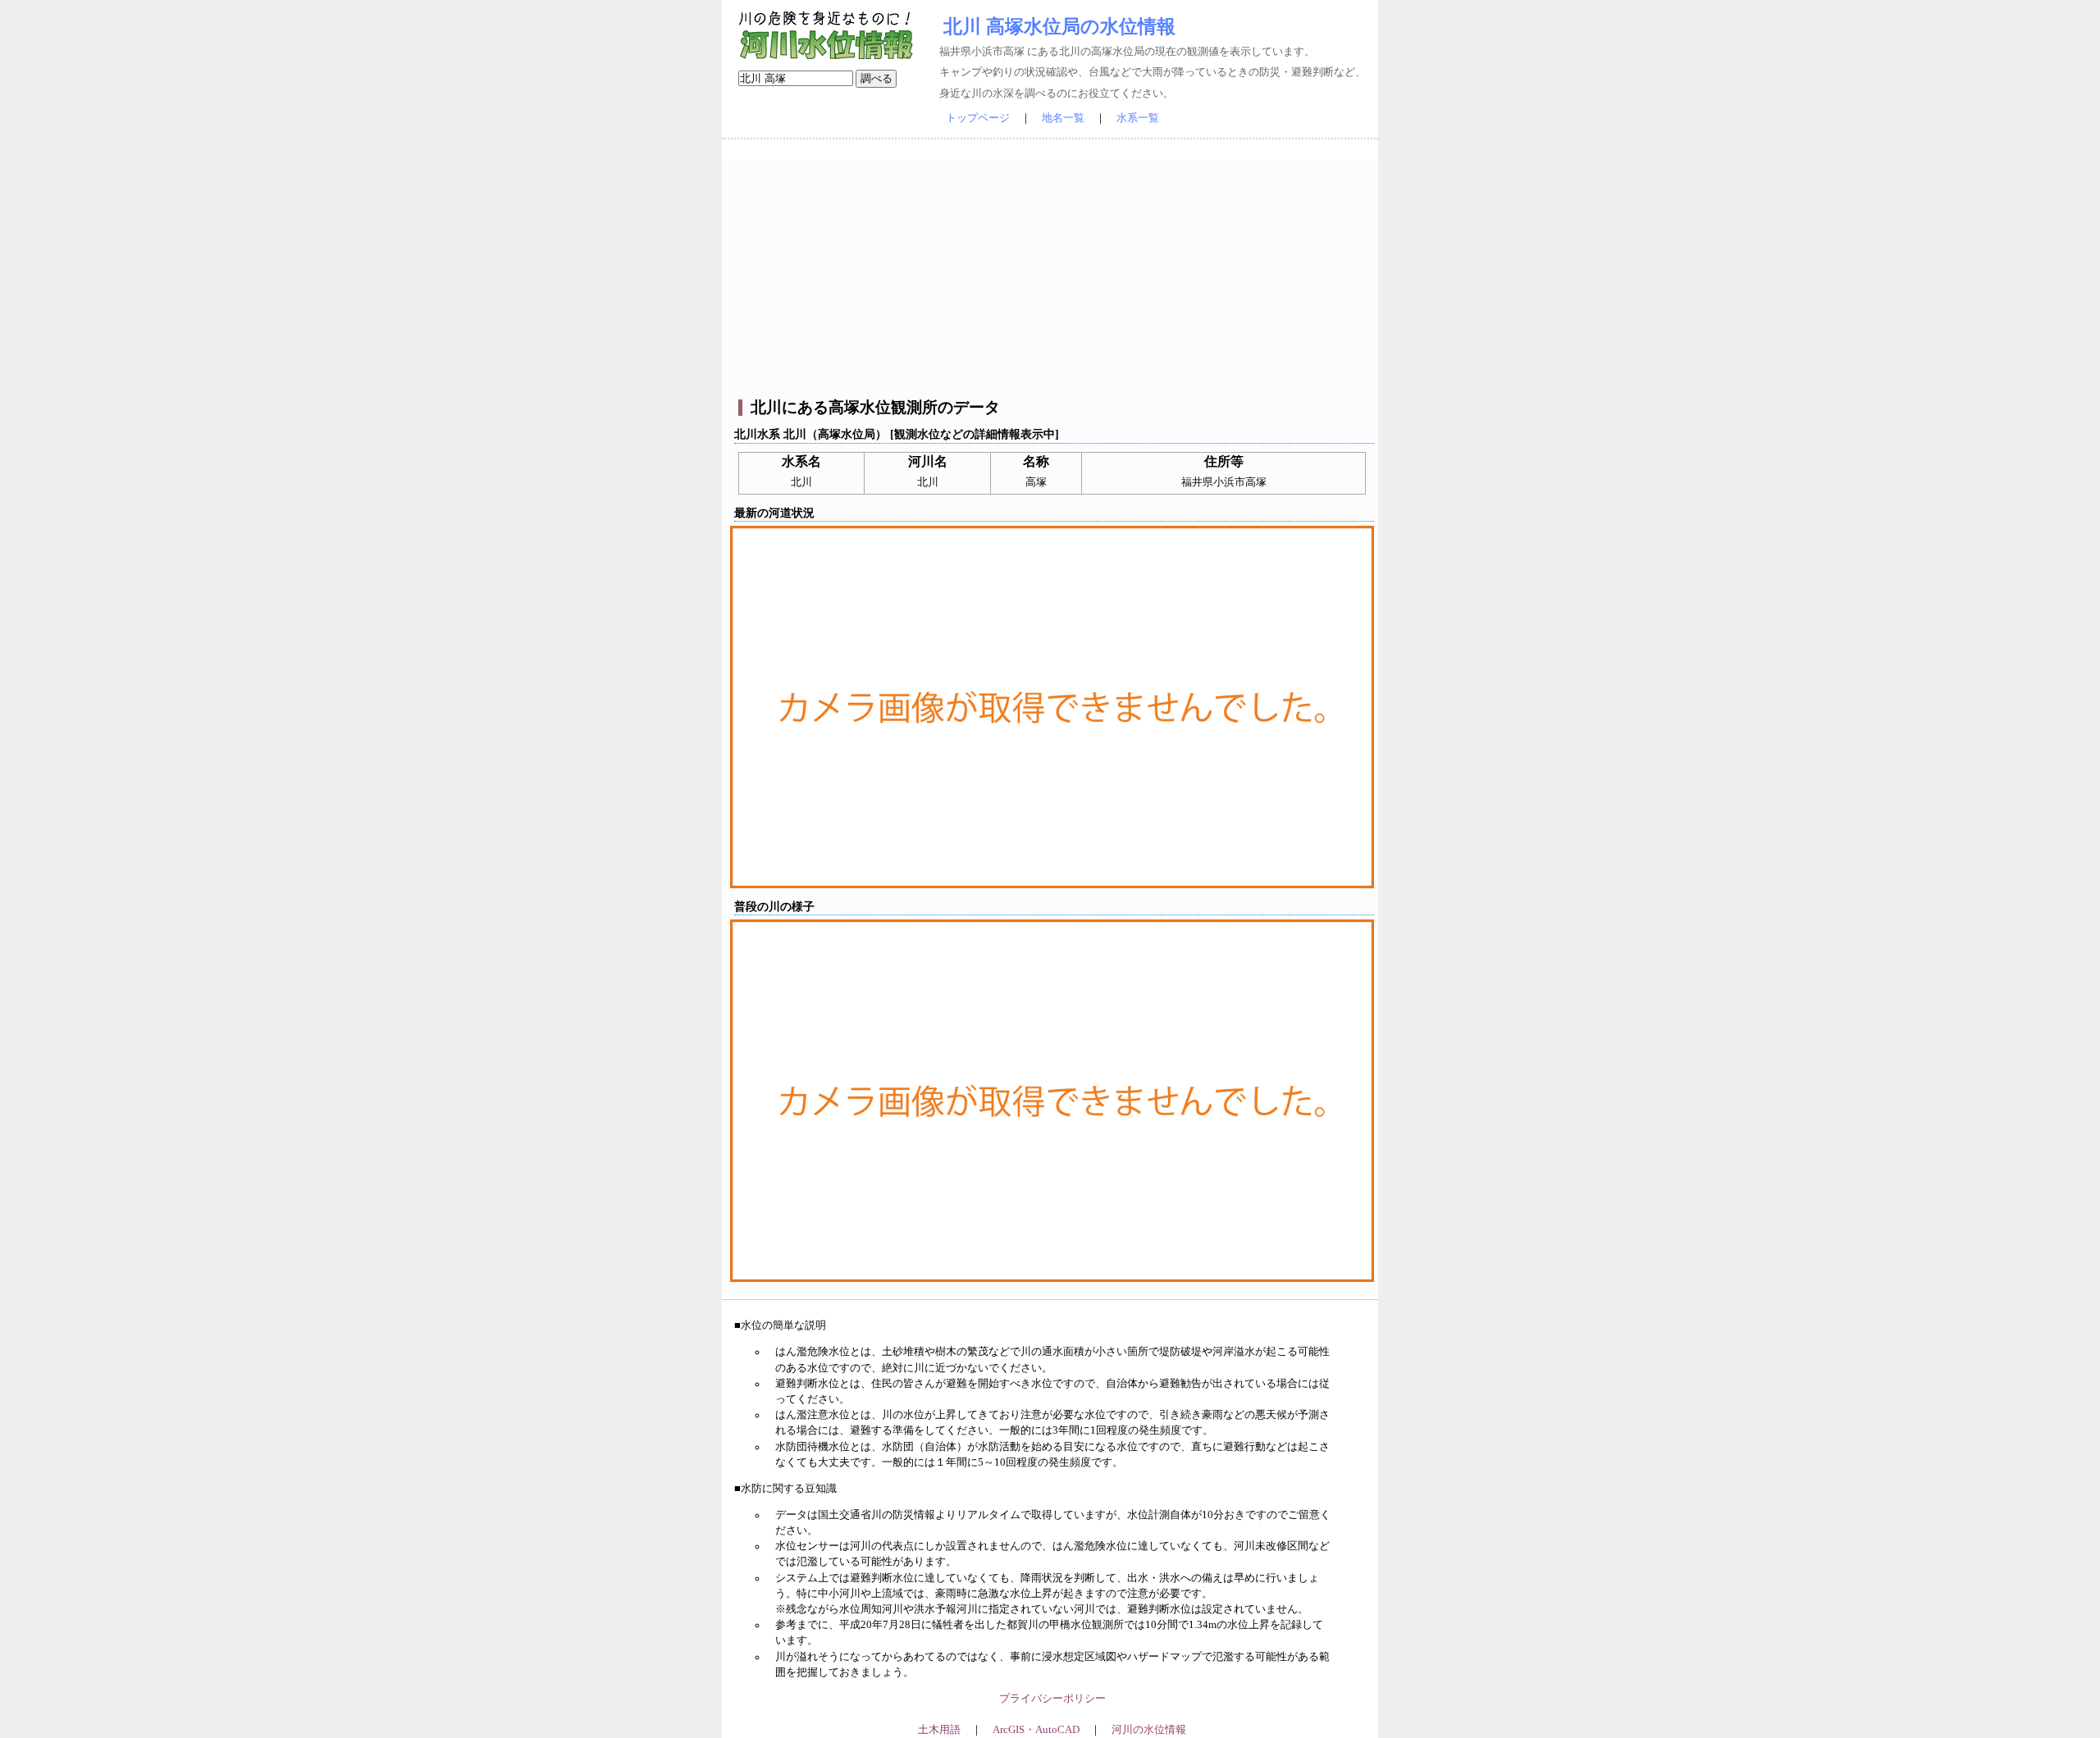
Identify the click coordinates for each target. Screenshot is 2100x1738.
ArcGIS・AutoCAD (1036, 1730)
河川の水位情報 (1149, 1730)
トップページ (978, 118)
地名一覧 (1063, 118)
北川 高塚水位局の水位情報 (1059, 26)
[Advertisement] (1052, 275)
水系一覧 (1138, 118)
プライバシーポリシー (1052, 1699)
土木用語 (939, 1730)
